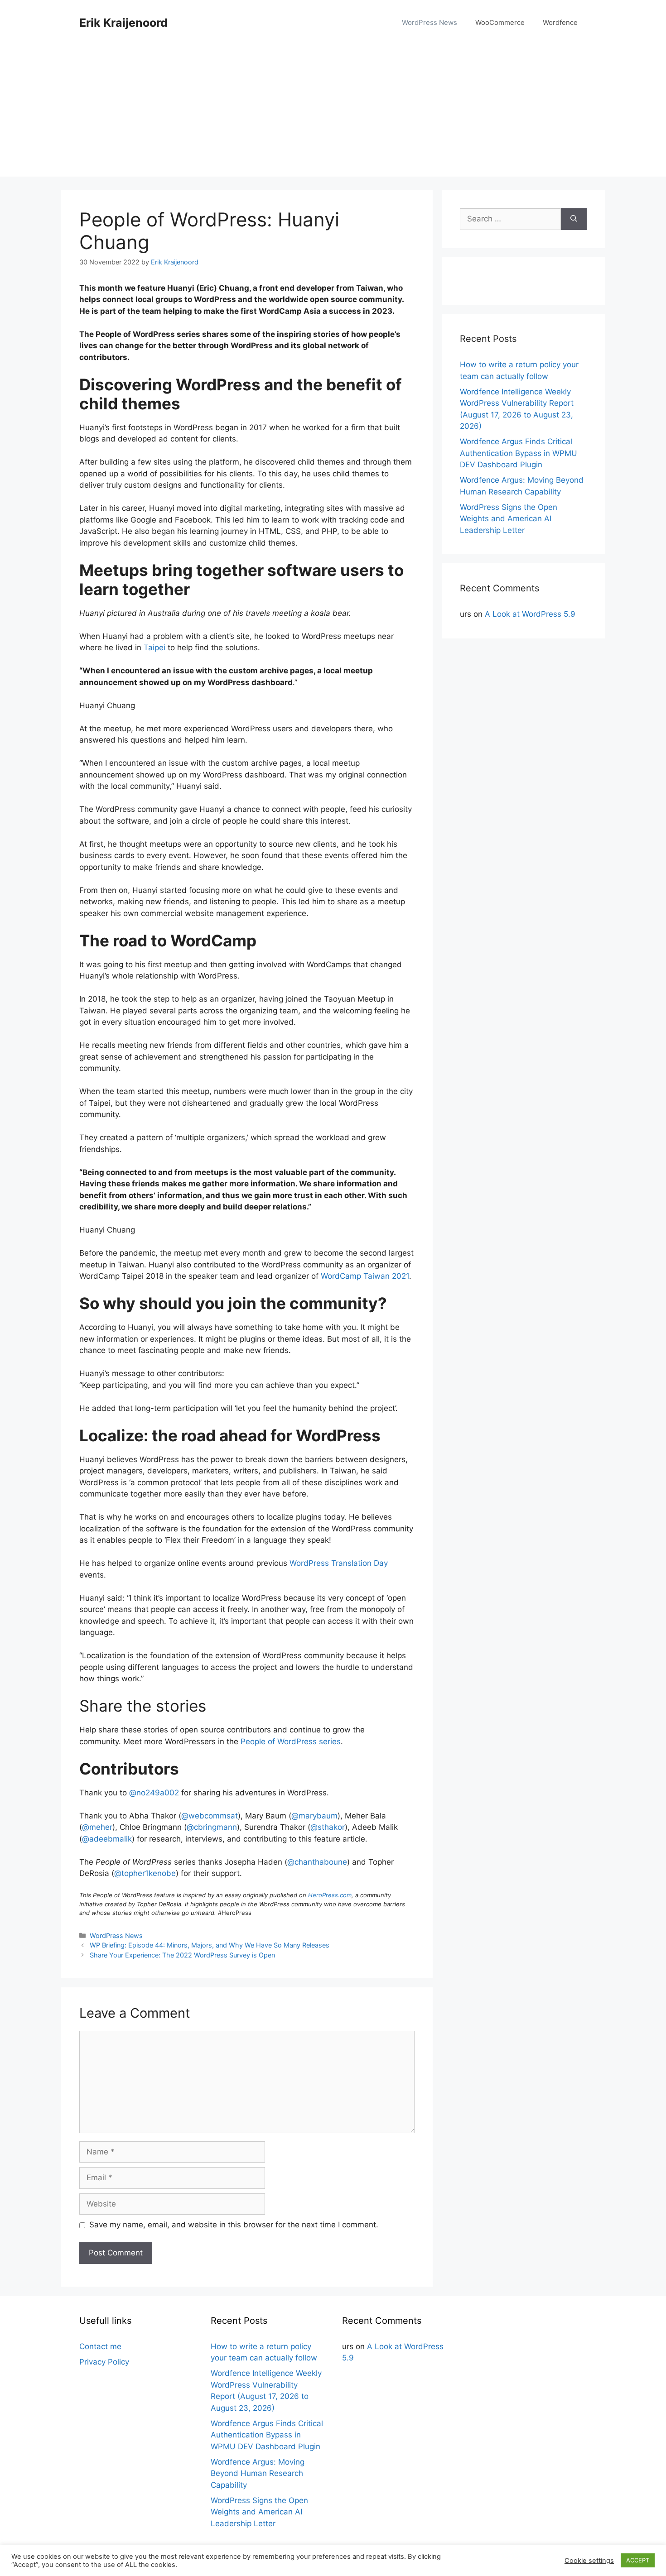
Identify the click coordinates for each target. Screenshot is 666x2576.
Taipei (154, 648)
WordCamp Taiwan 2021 (365, 1276)
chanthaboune (317, 1862)
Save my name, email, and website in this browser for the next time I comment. (234, 2225)
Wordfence (560, 22)
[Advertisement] (333, 113)
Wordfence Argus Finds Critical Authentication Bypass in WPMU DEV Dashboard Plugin (519, 453)
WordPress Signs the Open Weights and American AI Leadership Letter (509, 519)
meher (97, 1827)
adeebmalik (107, 1839)
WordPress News (430, 22)
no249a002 (154, 1793)
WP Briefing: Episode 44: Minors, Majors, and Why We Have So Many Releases (210, 1945)
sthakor (328, 1827)
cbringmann (212, 1827)
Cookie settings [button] (589, 2561)
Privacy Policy (104, 2362)
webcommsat (210, 1816)
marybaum (314, 1816)
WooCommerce (500, 22)
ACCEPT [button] (638, 2560)
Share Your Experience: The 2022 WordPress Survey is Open (182, 1955)
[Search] (574, 219)
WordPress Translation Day (339, 1563)
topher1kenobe (145, 1873)
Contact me (100, 2346)
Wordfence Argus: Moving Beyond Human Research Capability (258, 2473)
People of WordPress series (291, 1741)
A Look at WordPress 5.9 (530, 614)
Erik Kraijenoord (123, 23)
